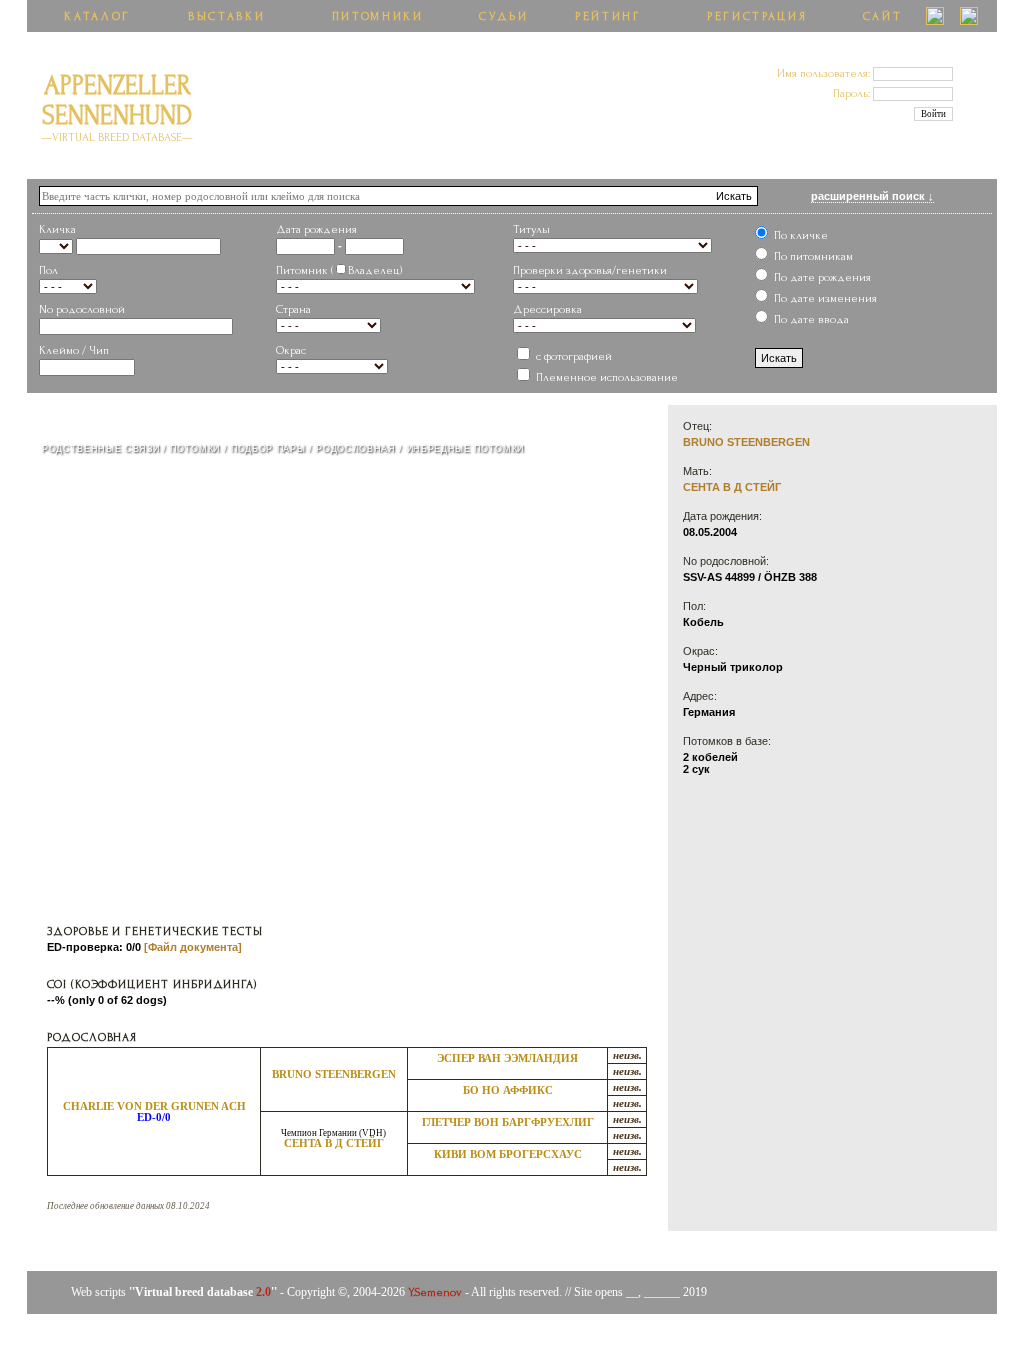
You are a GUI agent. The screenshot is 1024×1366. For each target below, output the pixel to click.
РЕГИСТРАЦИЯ (757, 16)
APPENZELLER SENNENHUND (117, 107)
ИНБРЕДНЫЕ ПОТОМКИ (465, 449)
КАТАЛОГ (97, 16)
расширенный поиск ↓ (872, 196)
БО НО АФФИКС (508, 1090)
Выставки (226, 16)
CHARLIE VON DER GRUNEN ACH (154, 1106)
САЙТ (883, 16)
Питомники (378, 16)
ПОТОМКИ (195, 449)
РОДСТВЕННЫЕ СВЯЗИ (100, 449)
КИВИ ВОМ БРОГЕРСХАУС (508, 1154)
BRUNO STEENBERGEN (334, 1074)
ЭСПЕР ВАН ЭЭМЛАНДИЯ (507, 1058)
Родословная (355, 449)
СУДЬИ (503, 16)
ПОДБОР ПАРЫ (268, 449)
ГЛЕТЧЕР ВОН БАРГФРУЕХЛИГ (508, 1122)
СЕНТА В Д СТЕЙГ (334, 1143)
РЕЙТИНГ (608, 16)
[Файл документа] (193, 947)
